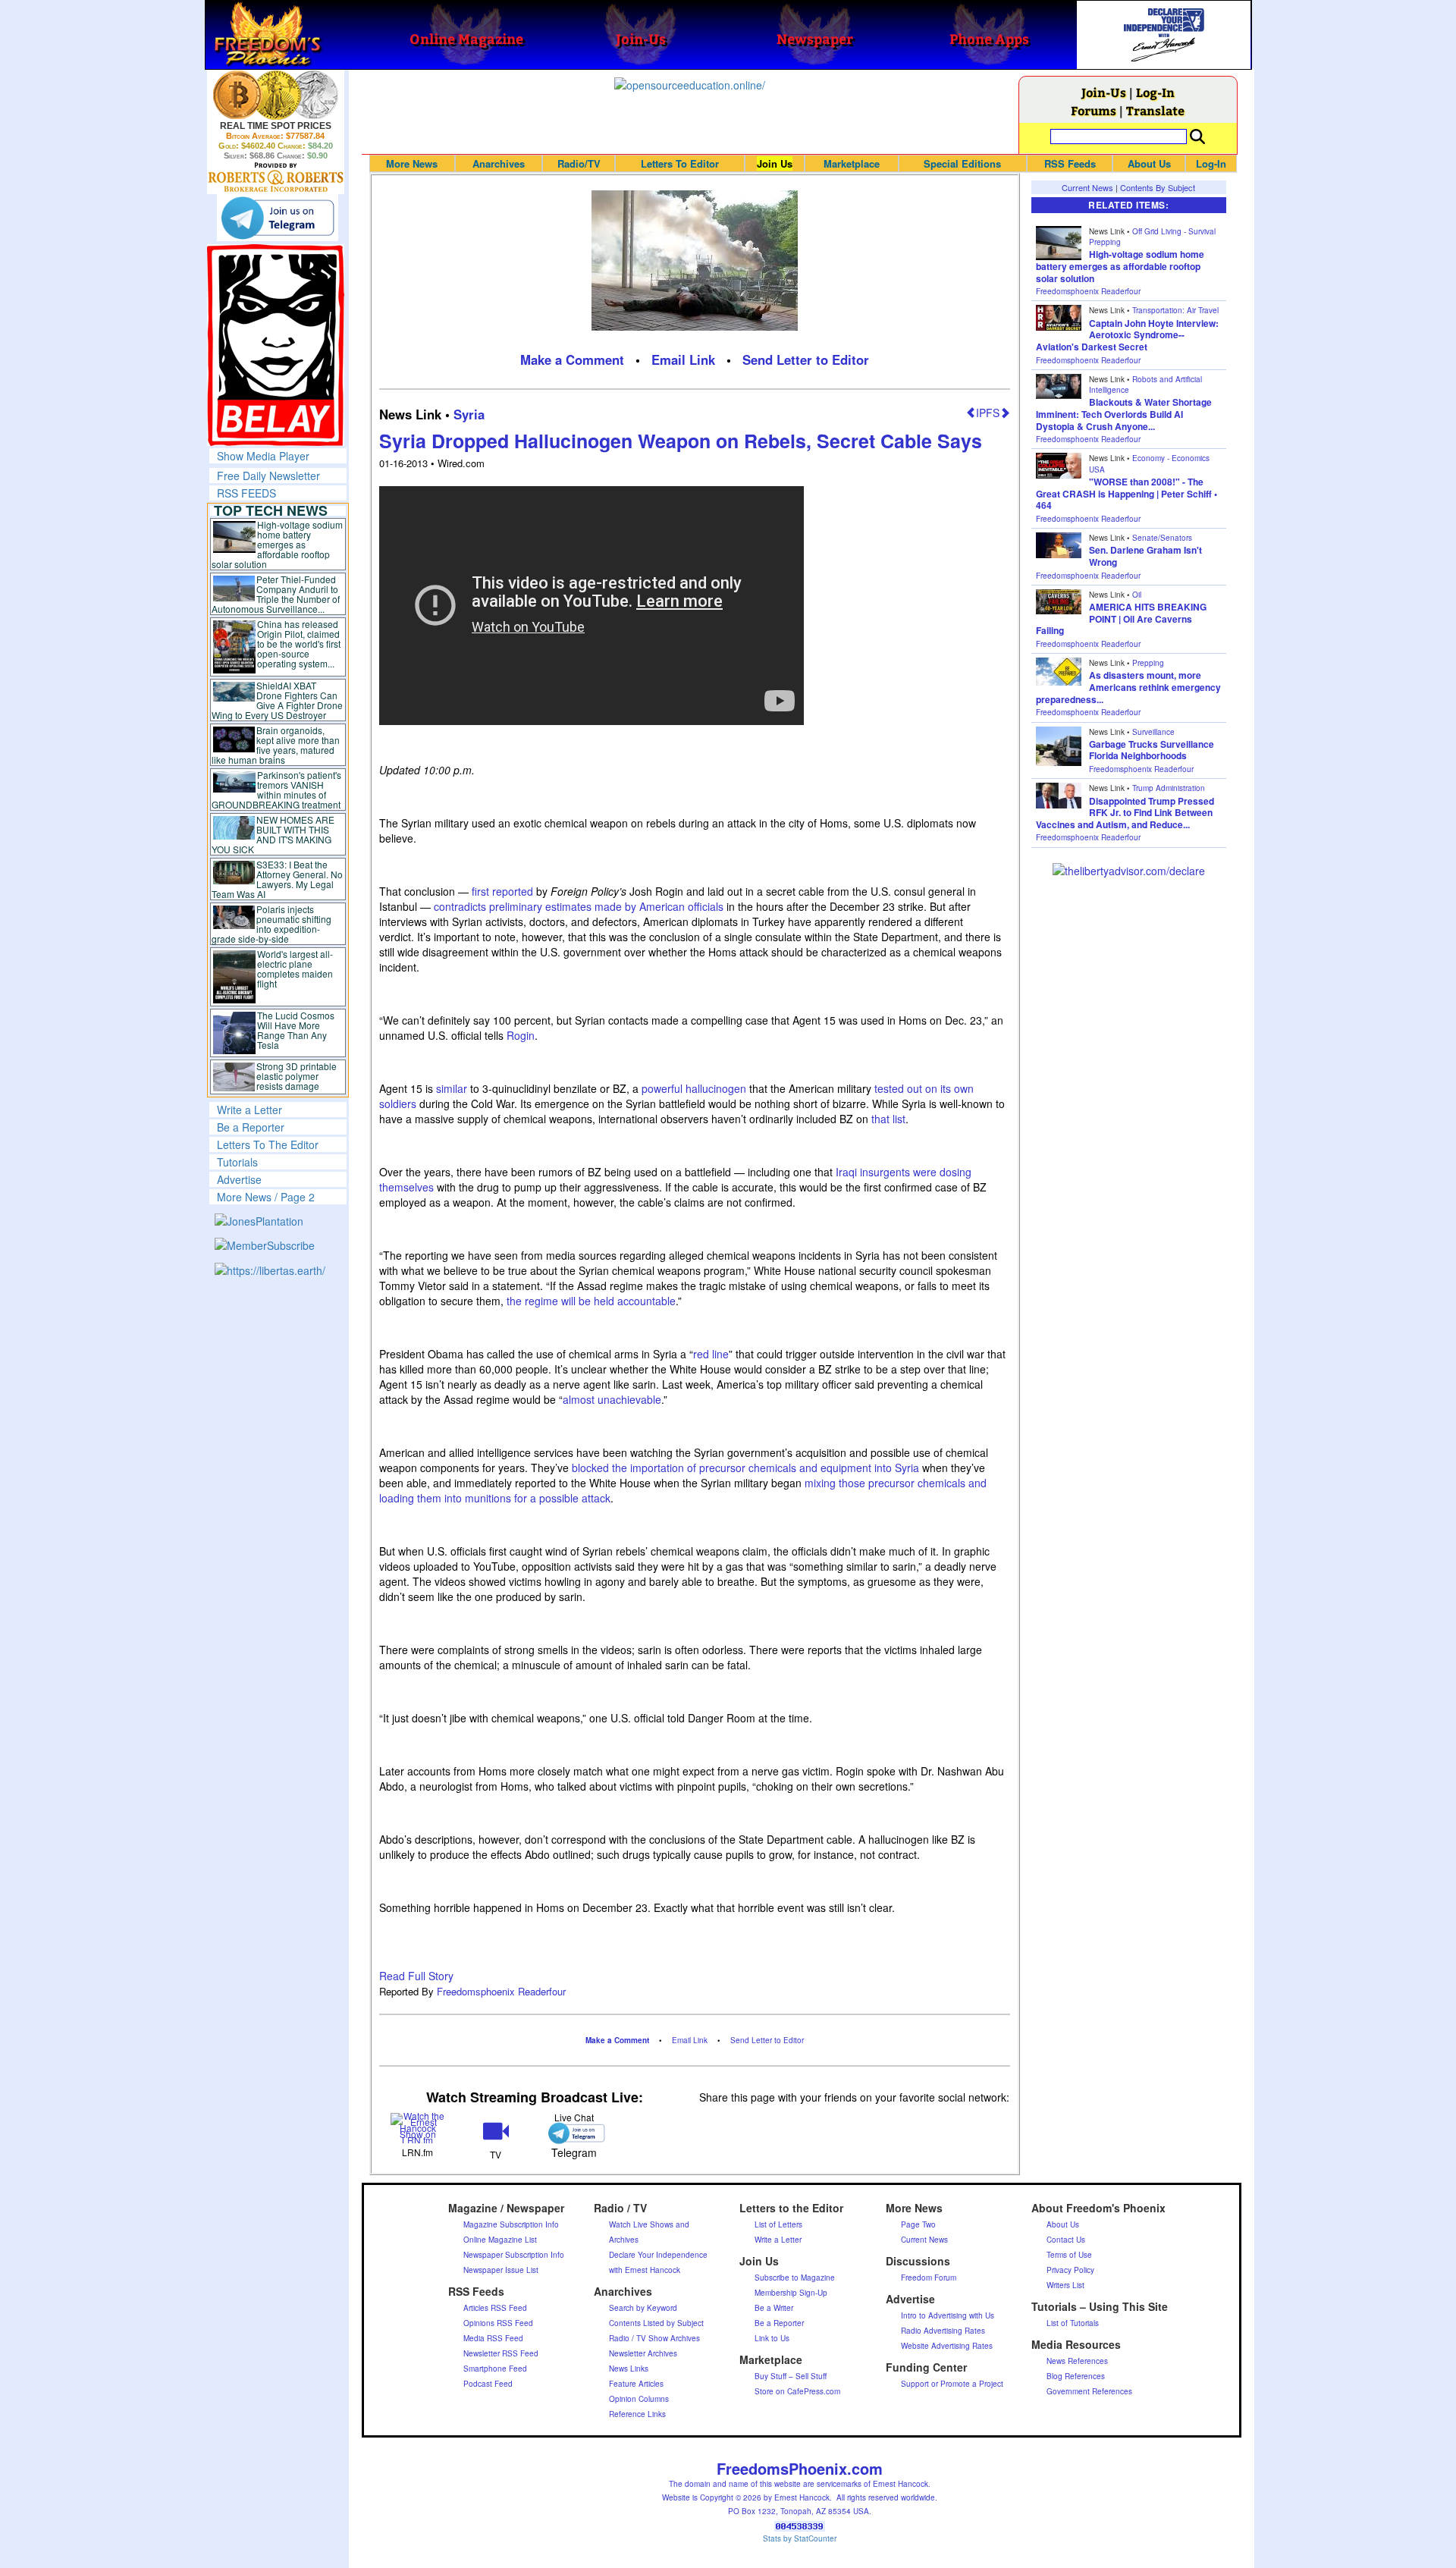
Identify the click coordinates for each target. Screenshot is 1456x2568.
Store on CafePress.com (797, 2391)
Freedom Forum (929, 2278)
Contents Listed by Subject (656, 2323)
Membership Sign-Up (791, 2293)
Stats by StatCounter (800, 2538)
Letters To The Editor (268, 1144)
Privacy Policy (1070, 2270)
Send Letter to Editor (806, 359)
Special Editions (962, 163)
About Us (1149, 163)
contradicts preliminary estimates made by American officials (579, 906)
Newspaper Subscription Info (514, 2255)
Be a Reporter (251, 1127)
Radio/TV (579, 163)
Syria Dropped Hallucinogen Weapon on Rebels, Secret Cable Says (681, 441)
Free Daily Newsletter (268, 476)
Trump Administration (1169, 788)
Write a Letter (249, 1110)
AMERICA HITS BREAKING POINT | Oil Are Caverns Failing (1121, 618)
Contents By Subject (1158, 187)
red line (711, 1354)
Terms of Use (1069, 2255)
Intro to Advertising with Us (948, 2315)
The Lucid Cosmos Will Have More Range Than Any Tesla (296, 1030)
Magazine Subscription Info (511, 2224)
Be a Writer (774, 2308)
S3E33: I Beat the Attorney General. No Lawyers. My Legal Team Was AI (278, 879)
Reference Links (637, 2414)
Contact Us (1066, 2240)
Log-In (1155, 92)
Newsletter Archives (643, 2353)
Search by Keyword (643, 2308)
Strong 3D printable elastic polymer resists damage (297, 1076)
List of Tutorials (1073, 2323)
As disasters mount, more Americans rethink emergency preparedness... (1128, 687)
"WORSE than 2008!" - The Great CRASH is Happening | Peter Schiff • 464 (1127, 493)
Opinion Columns (639, 2399)
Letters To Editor (680, 163)
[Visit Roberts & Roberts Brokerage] (276, 95)
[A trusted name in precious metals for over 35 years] (276, 177)
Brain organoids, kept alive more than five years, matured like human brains (276, 745)
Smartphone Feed (495, 2369)
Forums (1094, 110)
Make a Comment (572, 359)
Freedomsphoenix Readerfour (501, 1991)
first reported (502, 891)
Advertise (239, 1179)
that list (888, 1119)
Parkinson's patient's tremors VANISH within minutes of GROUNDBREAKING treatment (276, 790)
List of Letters (778, 2224)
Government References (1089, 2391)
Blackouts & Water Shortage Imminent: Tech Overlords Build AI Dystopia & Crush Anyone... (1124, 414)
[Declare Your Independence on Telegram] (278, 218)
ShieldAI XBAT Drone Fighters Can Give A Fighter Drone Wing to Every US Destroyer (278, 700)
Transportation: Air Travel (1175, 310)
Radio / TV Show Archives (654, 2338)
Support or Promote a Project (952, 2384)
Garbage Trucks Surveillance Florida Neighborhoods (1152, 750)
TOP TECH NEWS (271, 510)
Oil (1137, 595)
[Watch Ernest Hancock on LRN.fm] (418, 2127)
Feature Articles (636, 2384)
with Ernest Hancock (645, 2270)
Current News (1087, 187)
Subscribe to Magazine (795, 2278)
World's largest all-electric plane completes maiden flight (295, 968)
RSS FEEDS (246, 493)
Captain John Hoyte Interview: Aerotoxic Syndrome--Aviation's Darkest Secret (1127, 335)
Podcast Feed (488, 2384)
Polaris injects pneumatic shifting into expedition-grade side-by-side (272, 924)
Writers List (1065, 2285)
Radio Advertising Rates (943, 2331)
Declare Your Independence (658, 2255)
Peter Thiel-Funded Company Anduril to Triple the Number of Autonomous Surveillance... (276, 594)
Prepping (1148, 663)
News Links (629, 2369)
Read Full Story (416, 1976)
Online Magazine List (500, 2240)
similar (452, 1088)
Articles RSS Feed (495, 2308)
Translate (1155, 110)
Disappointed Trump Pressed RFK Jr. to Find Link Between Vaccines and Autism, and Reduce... (1125, 813)
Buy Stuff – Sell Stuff (791, 2376)
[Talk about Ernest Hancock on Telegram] (574, 2133)
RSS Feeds (1070, 163)
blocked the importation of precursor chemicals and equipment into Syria (745, 1468)
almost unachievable (612, 1399)
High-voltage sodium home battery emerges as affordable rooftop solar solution (277, 544)
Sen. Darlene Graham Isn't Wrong (1145, 556)
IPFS (988, 413)
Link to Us (772, 2338)
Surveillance (1153, 732)
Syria (469, 414)
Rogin (521, 1035)
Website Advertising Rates (947, 2346)
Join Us (775, 163)
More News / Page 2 (266, 1197)
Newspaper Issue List (501, 2270)
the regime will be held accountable (591, 1301)
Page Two (918, 2224)
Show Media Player (263, 456)
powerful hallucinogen (694, 1088)
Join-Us (1104, 92)
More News (412, 163)
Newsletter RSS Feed (501, 2353)
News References (1077, 2361)
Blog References (1076, 2376)
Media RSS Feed (493, 2338)
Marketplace (852, 163)
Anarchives (499, 163)
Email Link (683, 359)
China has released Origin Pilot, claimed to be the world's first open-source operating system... (299, 644)
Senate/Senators (1162, 538)
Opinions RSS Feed (498, 2323)
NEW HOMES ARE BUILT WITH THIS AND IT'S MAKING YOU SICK (273, 834)
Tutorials (237, 1162)
